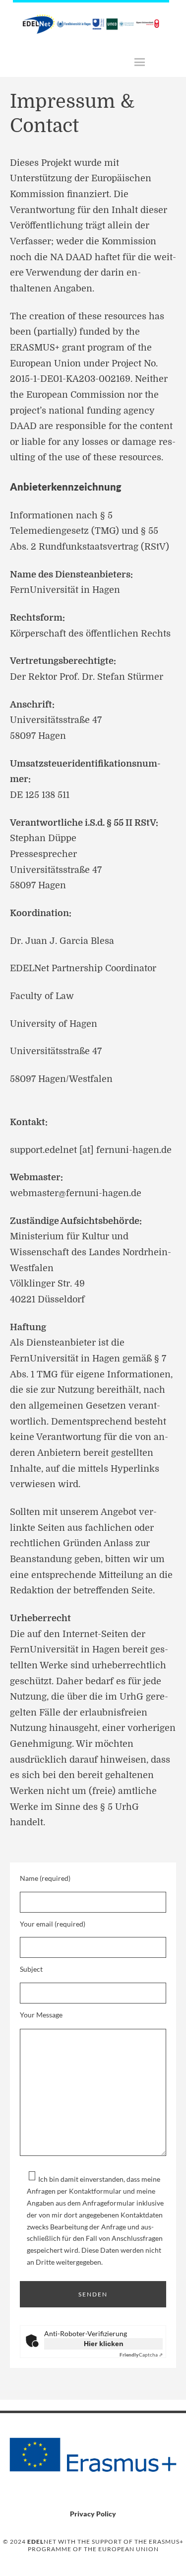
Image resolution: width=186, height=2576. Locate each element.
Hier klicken (104, 2344)
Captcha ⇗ (141, 2355)
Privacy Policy (93, 2514)
